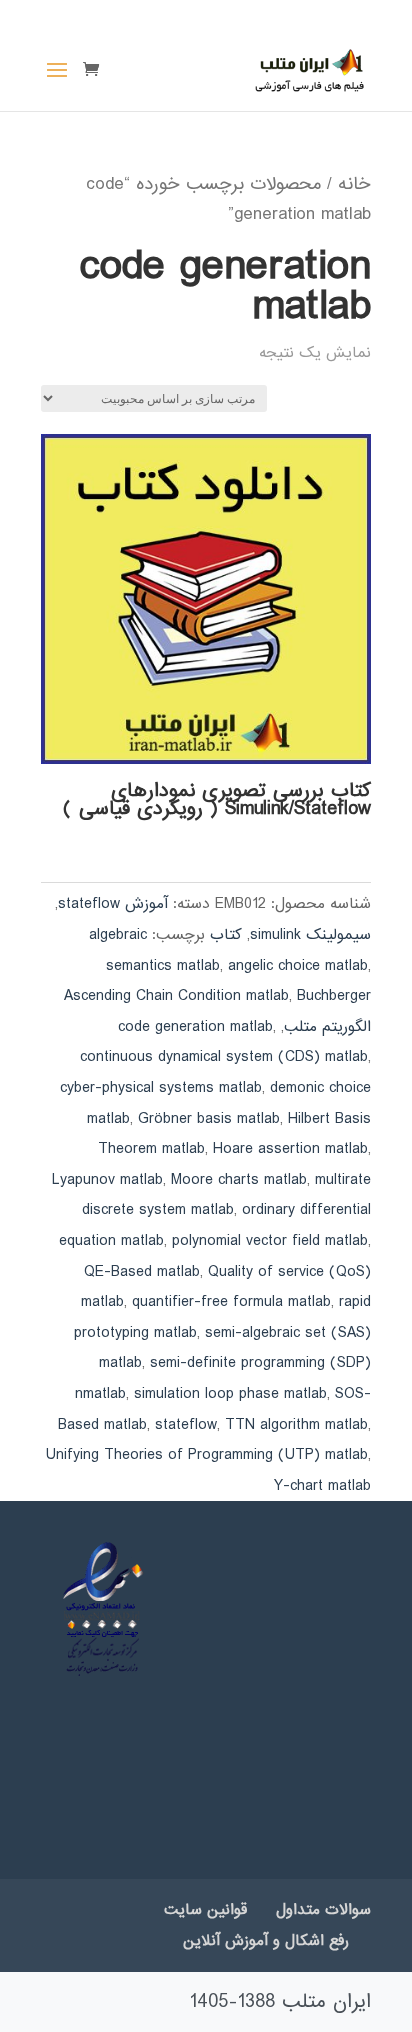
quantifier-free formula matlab (231, 1302)
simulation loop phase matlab (230, 1394)
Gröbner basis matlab (209, 1119)
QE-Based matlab (142, 1272)
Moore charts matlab (239, 1180)
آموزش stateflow (113, 904)
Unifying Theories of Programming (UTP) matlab (207, 1455)
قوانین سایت (205, 1910)
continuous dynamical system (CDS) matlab (224, 1057)
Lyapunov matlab (107, 1180)
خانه (354, 184)
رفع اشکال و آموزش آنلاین (266, 1941)
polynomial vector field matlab (270, 1241)
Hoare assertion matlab (290, 1149)
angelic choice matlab (298, 966)
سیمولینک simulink (310, 935)
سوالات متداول (323, 1910)
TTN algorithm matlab (296, 1425)
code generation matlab (195, 1027)
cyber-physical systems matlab (161, 1088)
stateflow (186, 1425)
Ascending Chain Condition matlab (176, 996)
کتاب (226, 935)
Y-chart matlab (322, 1486)
